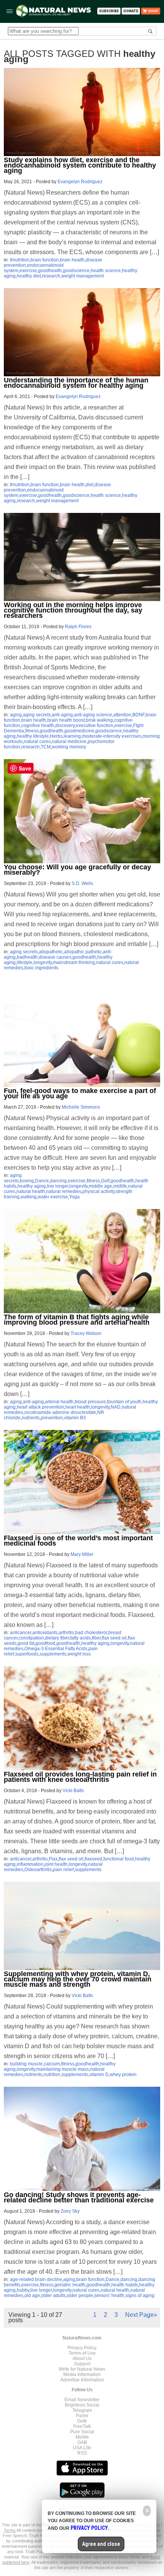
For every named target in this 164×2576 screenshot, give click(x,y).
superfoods (27, 1654)
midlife (120, 1186)
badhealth (27, 957)
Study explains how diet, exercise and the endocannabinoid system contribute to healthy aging (80, 165)
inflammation (30, 1864)
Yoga (74, 1197)
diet (90, 485)
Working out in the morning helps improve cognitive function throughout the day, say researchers (73, 610)
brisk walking (99, 720)
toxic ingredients (41, 968)
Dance (42, 1181)
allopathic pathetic (83, 952)
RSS (82, 2453)
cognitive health (38, 725)
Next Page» (141, 2315)
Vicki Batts (73, 1791)
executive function (95, 725)
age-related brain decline (36, 2279)
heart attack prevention (40, 1407)
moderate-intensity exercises (112, 736)
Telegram (82, 2410)
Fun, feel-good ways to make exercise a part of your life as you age (80, 1093)
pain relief (63, 1870)
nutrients (31, 1418)
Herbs (56, 736)
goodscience (76, 271)
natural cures (37, 742)
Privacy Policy (82, 2348)
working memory (69, 747)
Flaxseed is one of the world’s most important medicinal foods (78, 1541)
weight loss (79, 1654)
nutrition (52, 2075)
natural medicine (69, 742)
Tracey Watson (86, 1333)
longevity (43, 962)
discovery (65, 725)
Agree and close (101, 2544)
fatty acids (80, 1638)
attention (122, 715)
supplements (53, 1654)
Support (82, 2364)
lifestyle (25, 962)
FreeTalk (82, 2426)
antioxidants (45, 1633)
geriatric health (70, 2285)
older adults (53, 2296)
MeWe (82, 2437)
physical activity (98, 1191)
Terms (10, 2530)
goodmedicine (79, 731)
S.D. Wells (82, 883)
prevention (52, 1418)
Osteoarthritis (38, 1870)
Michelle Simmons (81, 1107)
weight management (83, 276)
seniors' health (109, 2296)
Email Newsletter (82, 2400)
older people (80, 2296)
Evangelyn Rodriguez (80, 182)
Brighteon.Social (82, 2405)
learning (72, 736)
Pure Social (82, 2432)
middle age (100, 1186)
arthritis (66, 1633)
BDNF (138, 715)
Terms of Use (82, 2353)
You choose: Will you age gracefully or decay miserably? (77, 870)
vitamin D (99, 2075)
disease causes (55, 957)
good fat (26, 1643)
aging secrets (37, 715)
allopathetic (51, 952)
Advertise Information (82, 2380)
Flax (53, 1859)
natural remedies (64, 1191)
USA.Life (82, 2448)
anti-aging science (93, 715)
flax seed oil (114, 1638)
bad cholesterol (91, 1633)
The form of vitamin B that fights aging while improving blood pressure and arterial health (77, 1320)
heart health (78, 1407)
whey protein (123, 2075)
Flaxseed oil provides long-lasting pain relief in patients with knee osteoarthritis (80, 1777)
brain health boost (66, 720)
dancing (58, 1181)
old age (32, 2296)
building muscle (26, 2064)
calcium (52, 2064)
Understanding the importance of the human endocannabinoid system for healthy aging (76, 383)
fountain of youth (124, 1402)
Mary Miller (82, 1554)
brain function (45, 260)
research (51, 276)
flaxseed (93, 1859)
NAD (116, 1407)
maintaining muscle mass (63, 2069)
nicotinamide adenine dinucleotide (60, 1412)
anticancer (21, 1633)
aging (16, 715)
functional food (119, 1859)
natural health (31, 1191)
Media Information (82, 2374)
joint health (56, 1864)
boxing (27, 1181)
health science (106, 271)
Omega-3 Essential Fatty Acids (56, 1649)
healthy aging (32, 1186)
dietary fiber (57, 1638)
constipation (31, 1638)
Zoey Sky (70, 2211)
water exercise (53, 1197)
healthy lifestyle (33, 736)
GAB (82, 2442)
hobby (23, 2290)
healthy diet (29, 276)
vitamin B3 (75, 1418)
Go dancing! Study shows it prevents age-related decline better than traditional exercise (79, 2197)
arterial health (59, 1402)
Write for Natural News (82, 2369)
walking (29, 1197)
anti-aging (62, 715)
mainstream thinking (74, 962)
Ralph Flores (78, 627)
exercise (28, 271)
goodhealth (50, 271)
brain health (72, 260)
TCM (46, 747)
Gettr (82, 2421)
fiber (96, 1638)
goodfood (45, 1643)
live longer (58, 1186)
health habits (125, 2285)
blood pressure (90, 1402)
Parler (82, 2416)
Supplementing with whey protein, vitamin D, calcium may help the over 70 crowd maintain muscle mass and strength (78, 1979)
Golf (105, 1181)
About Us (82, 2358)
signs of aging (140, 2296)
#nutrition (20, 260)
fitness (32, 731)
